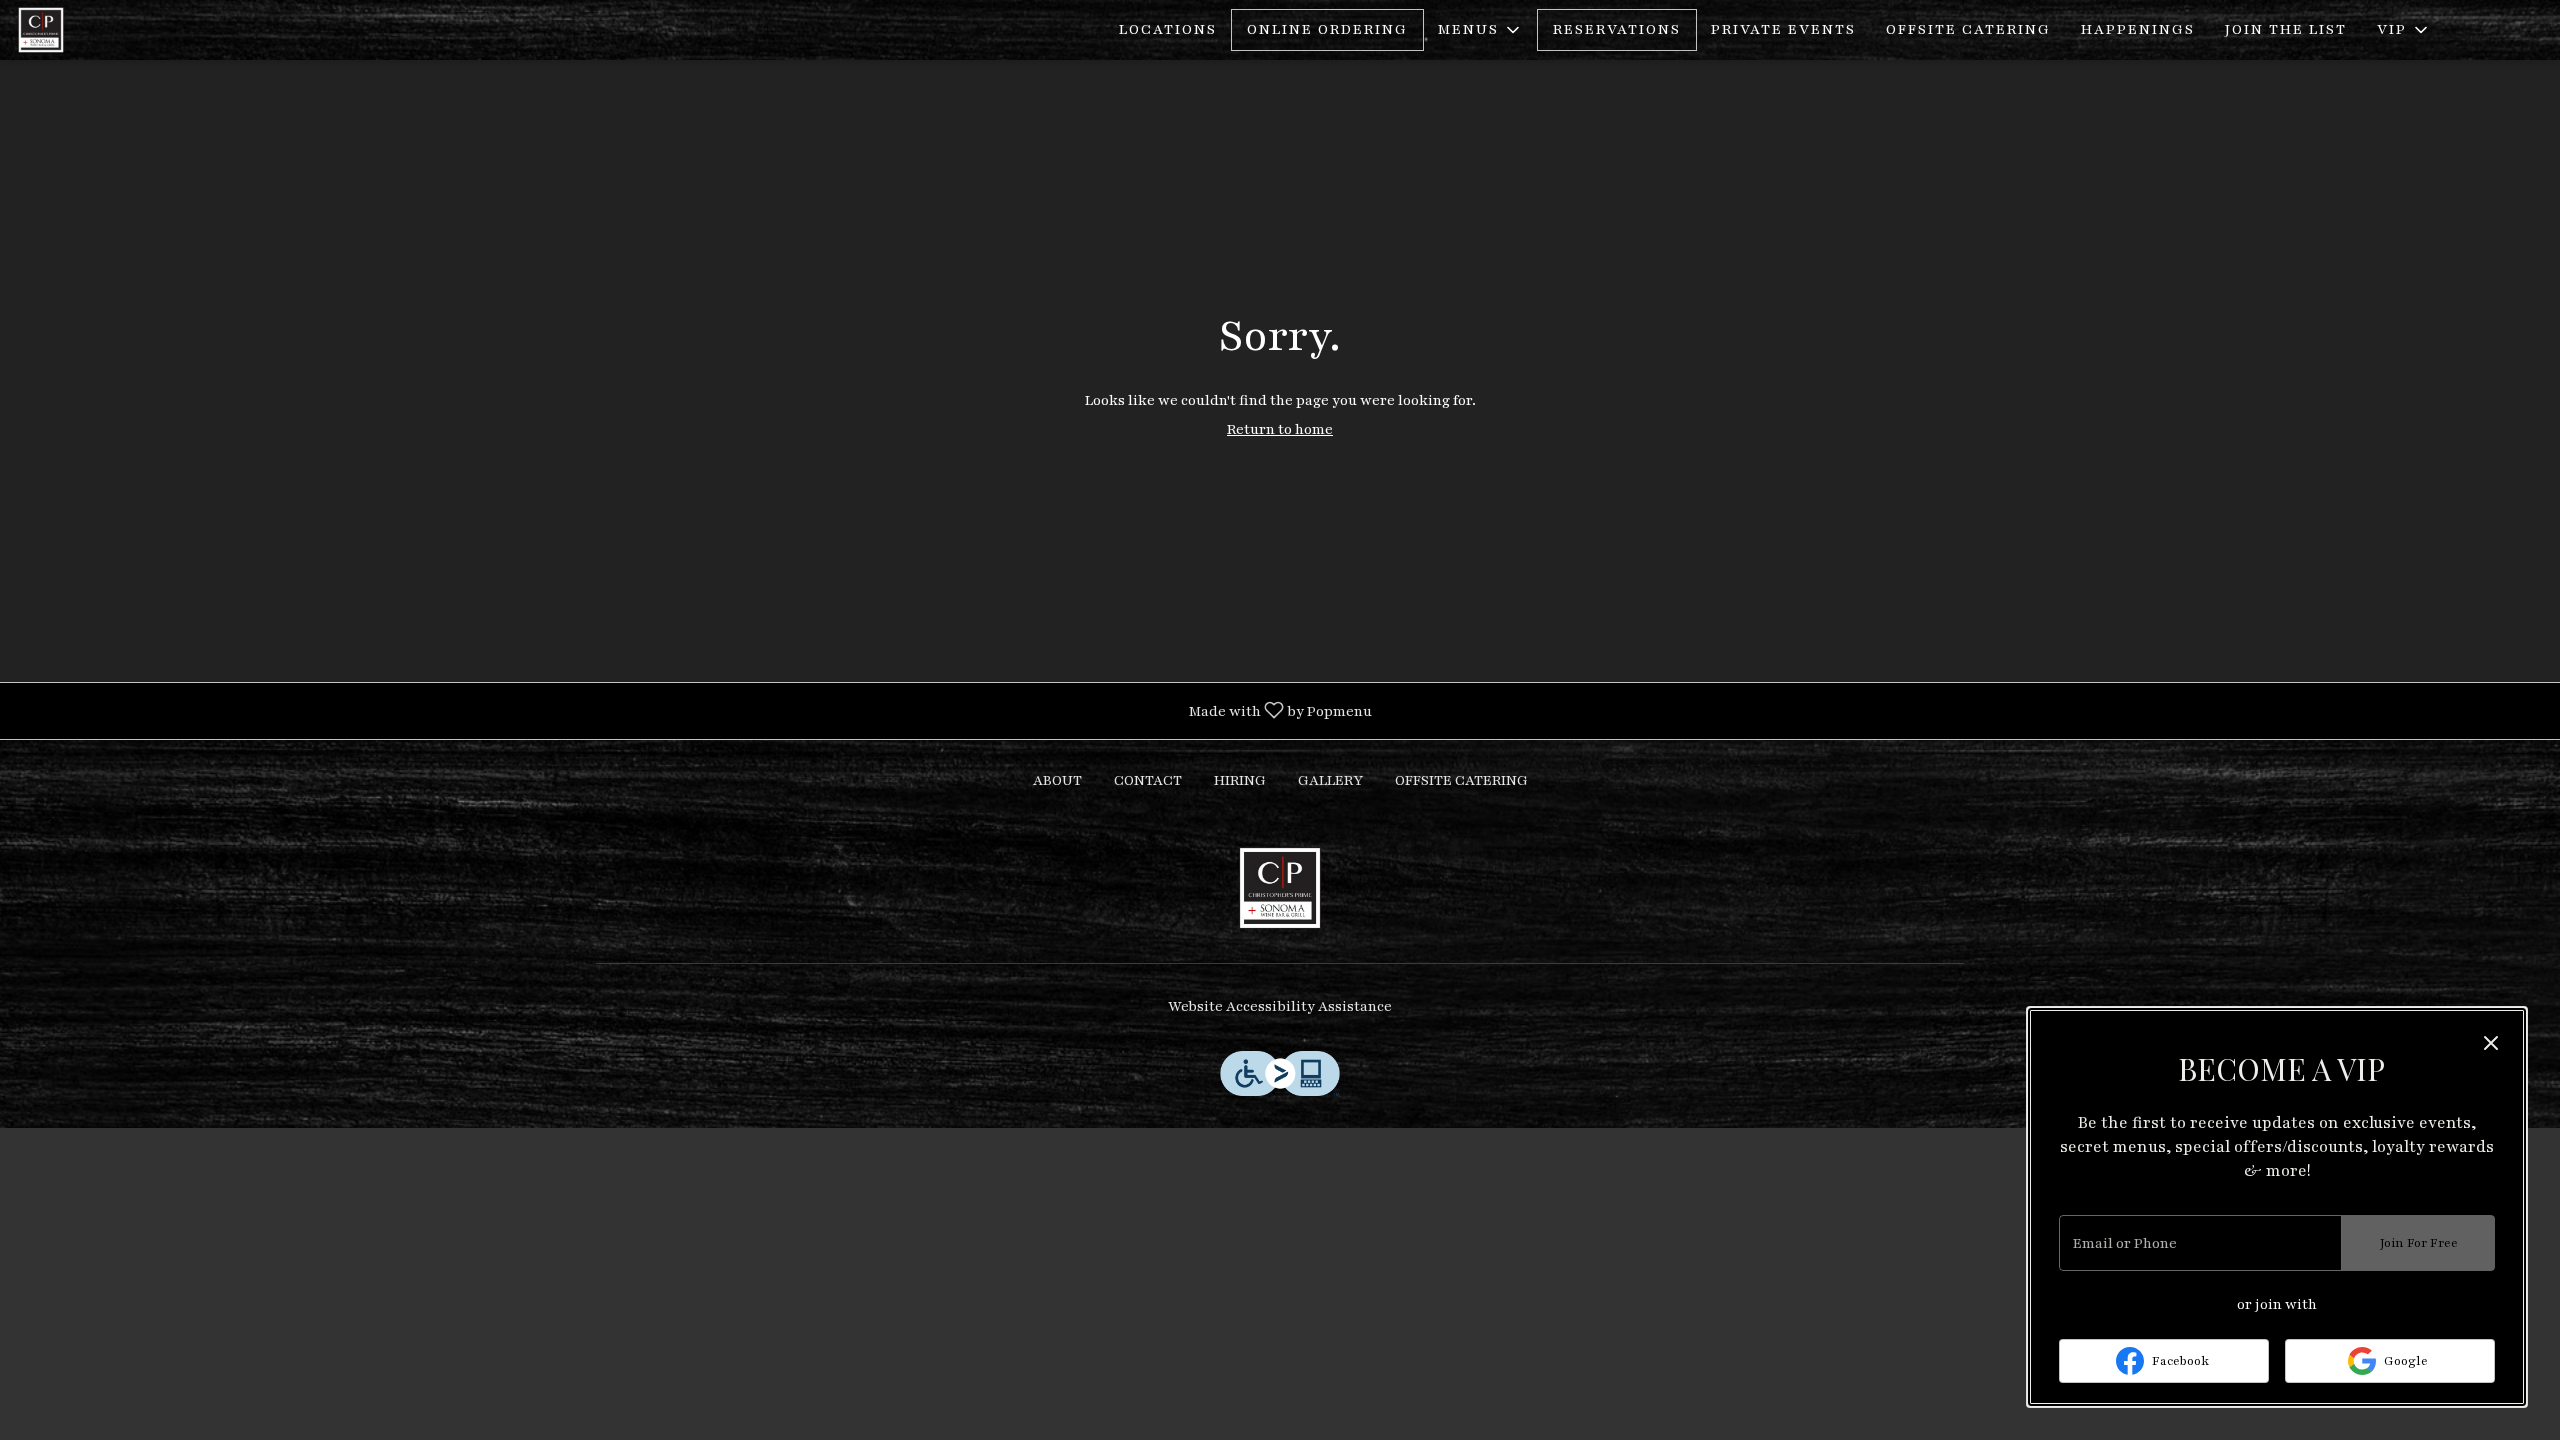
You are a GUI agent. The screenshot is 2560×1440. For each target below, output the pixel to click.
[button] (1480, 30)
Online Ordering (1327, 29)
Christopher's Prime (1280, 888)
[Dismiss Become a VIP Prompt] (2491, 1043)
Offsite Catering (1968, 29)
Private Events (1783, 29)
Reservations (1617, 29)
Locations (1168, 29)
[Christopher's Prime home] (106, 30)
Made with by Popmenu (693, 710)
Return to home (1280, 429)
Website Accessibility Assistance (1280, 1006)
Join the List (2286, 29)
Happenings (2138, 29)
